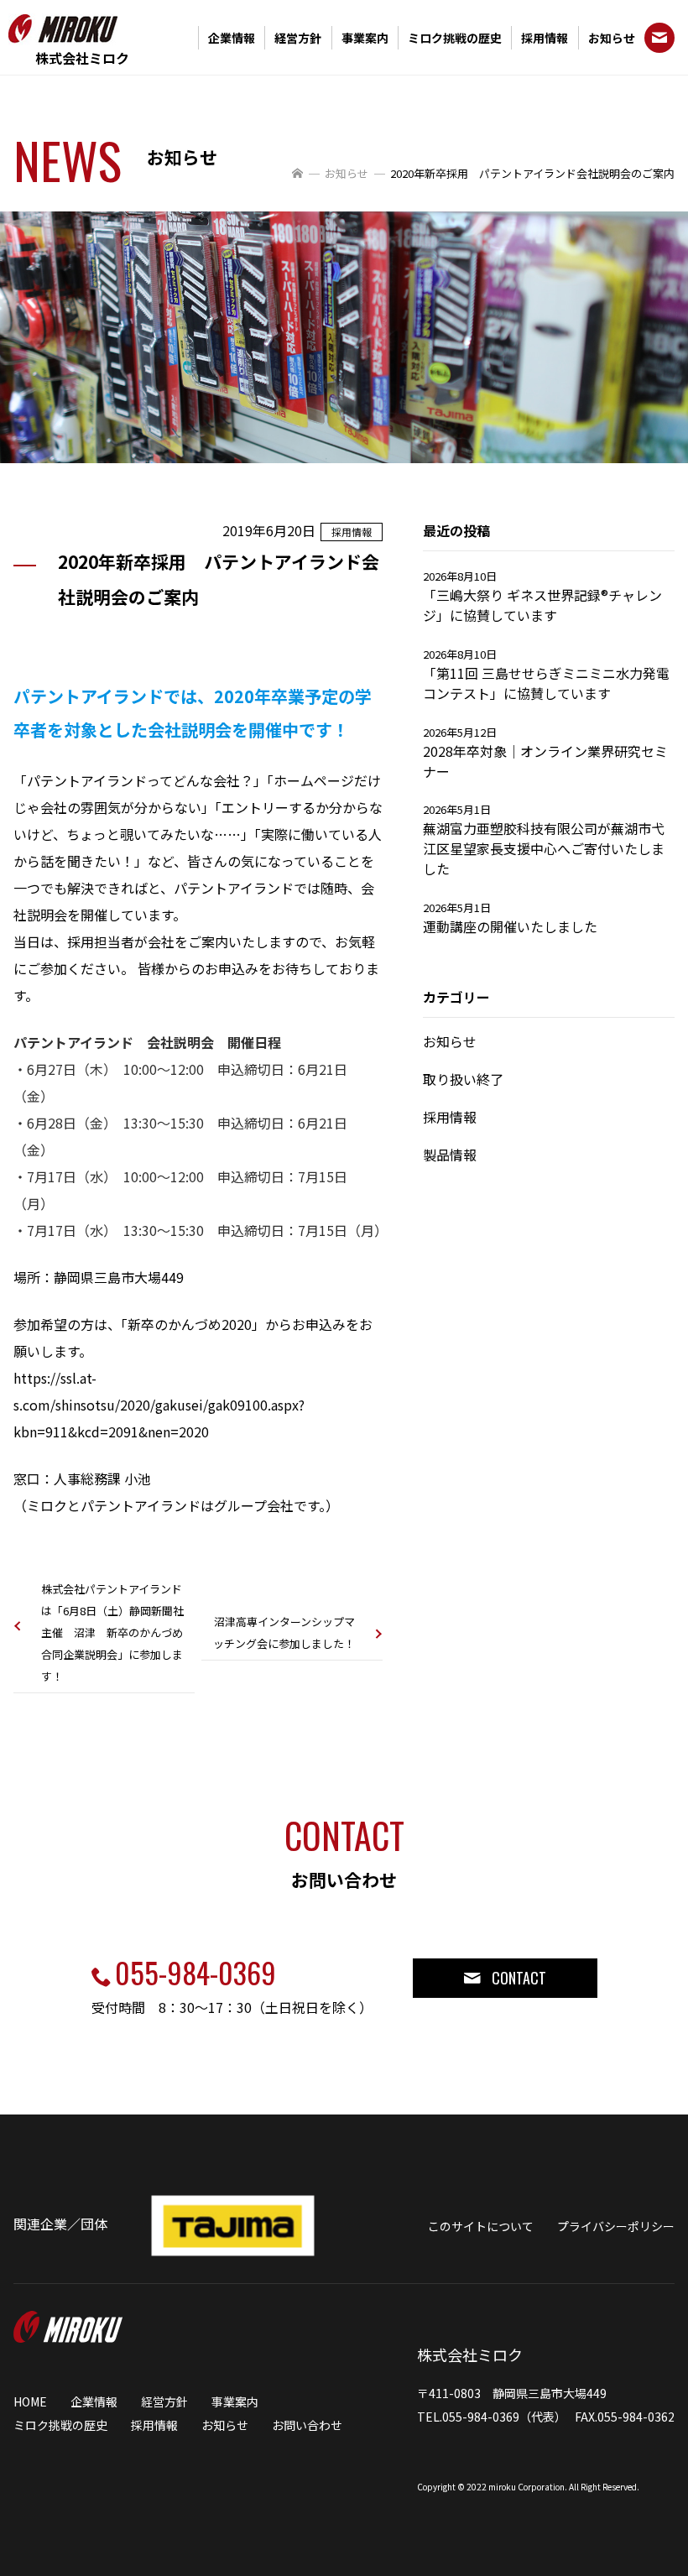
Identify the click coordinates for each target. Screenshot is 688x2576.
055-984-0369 (195, 1972)
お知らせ (612, 38)
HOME (30, 2401)
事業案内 (365, 38)
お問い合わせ (307, 2425)
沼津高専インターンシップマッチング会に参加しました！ (284, 1632)
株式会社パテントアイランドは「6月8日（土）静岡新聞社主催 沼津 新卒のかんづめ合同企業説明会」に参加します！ (112, 1632)
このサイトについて (481, 2226)
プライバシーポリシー (616, 2226)
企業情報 (232, 38)
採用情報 (545, 38)
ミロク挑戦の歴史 (455, 38)
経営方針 (298, 38)
